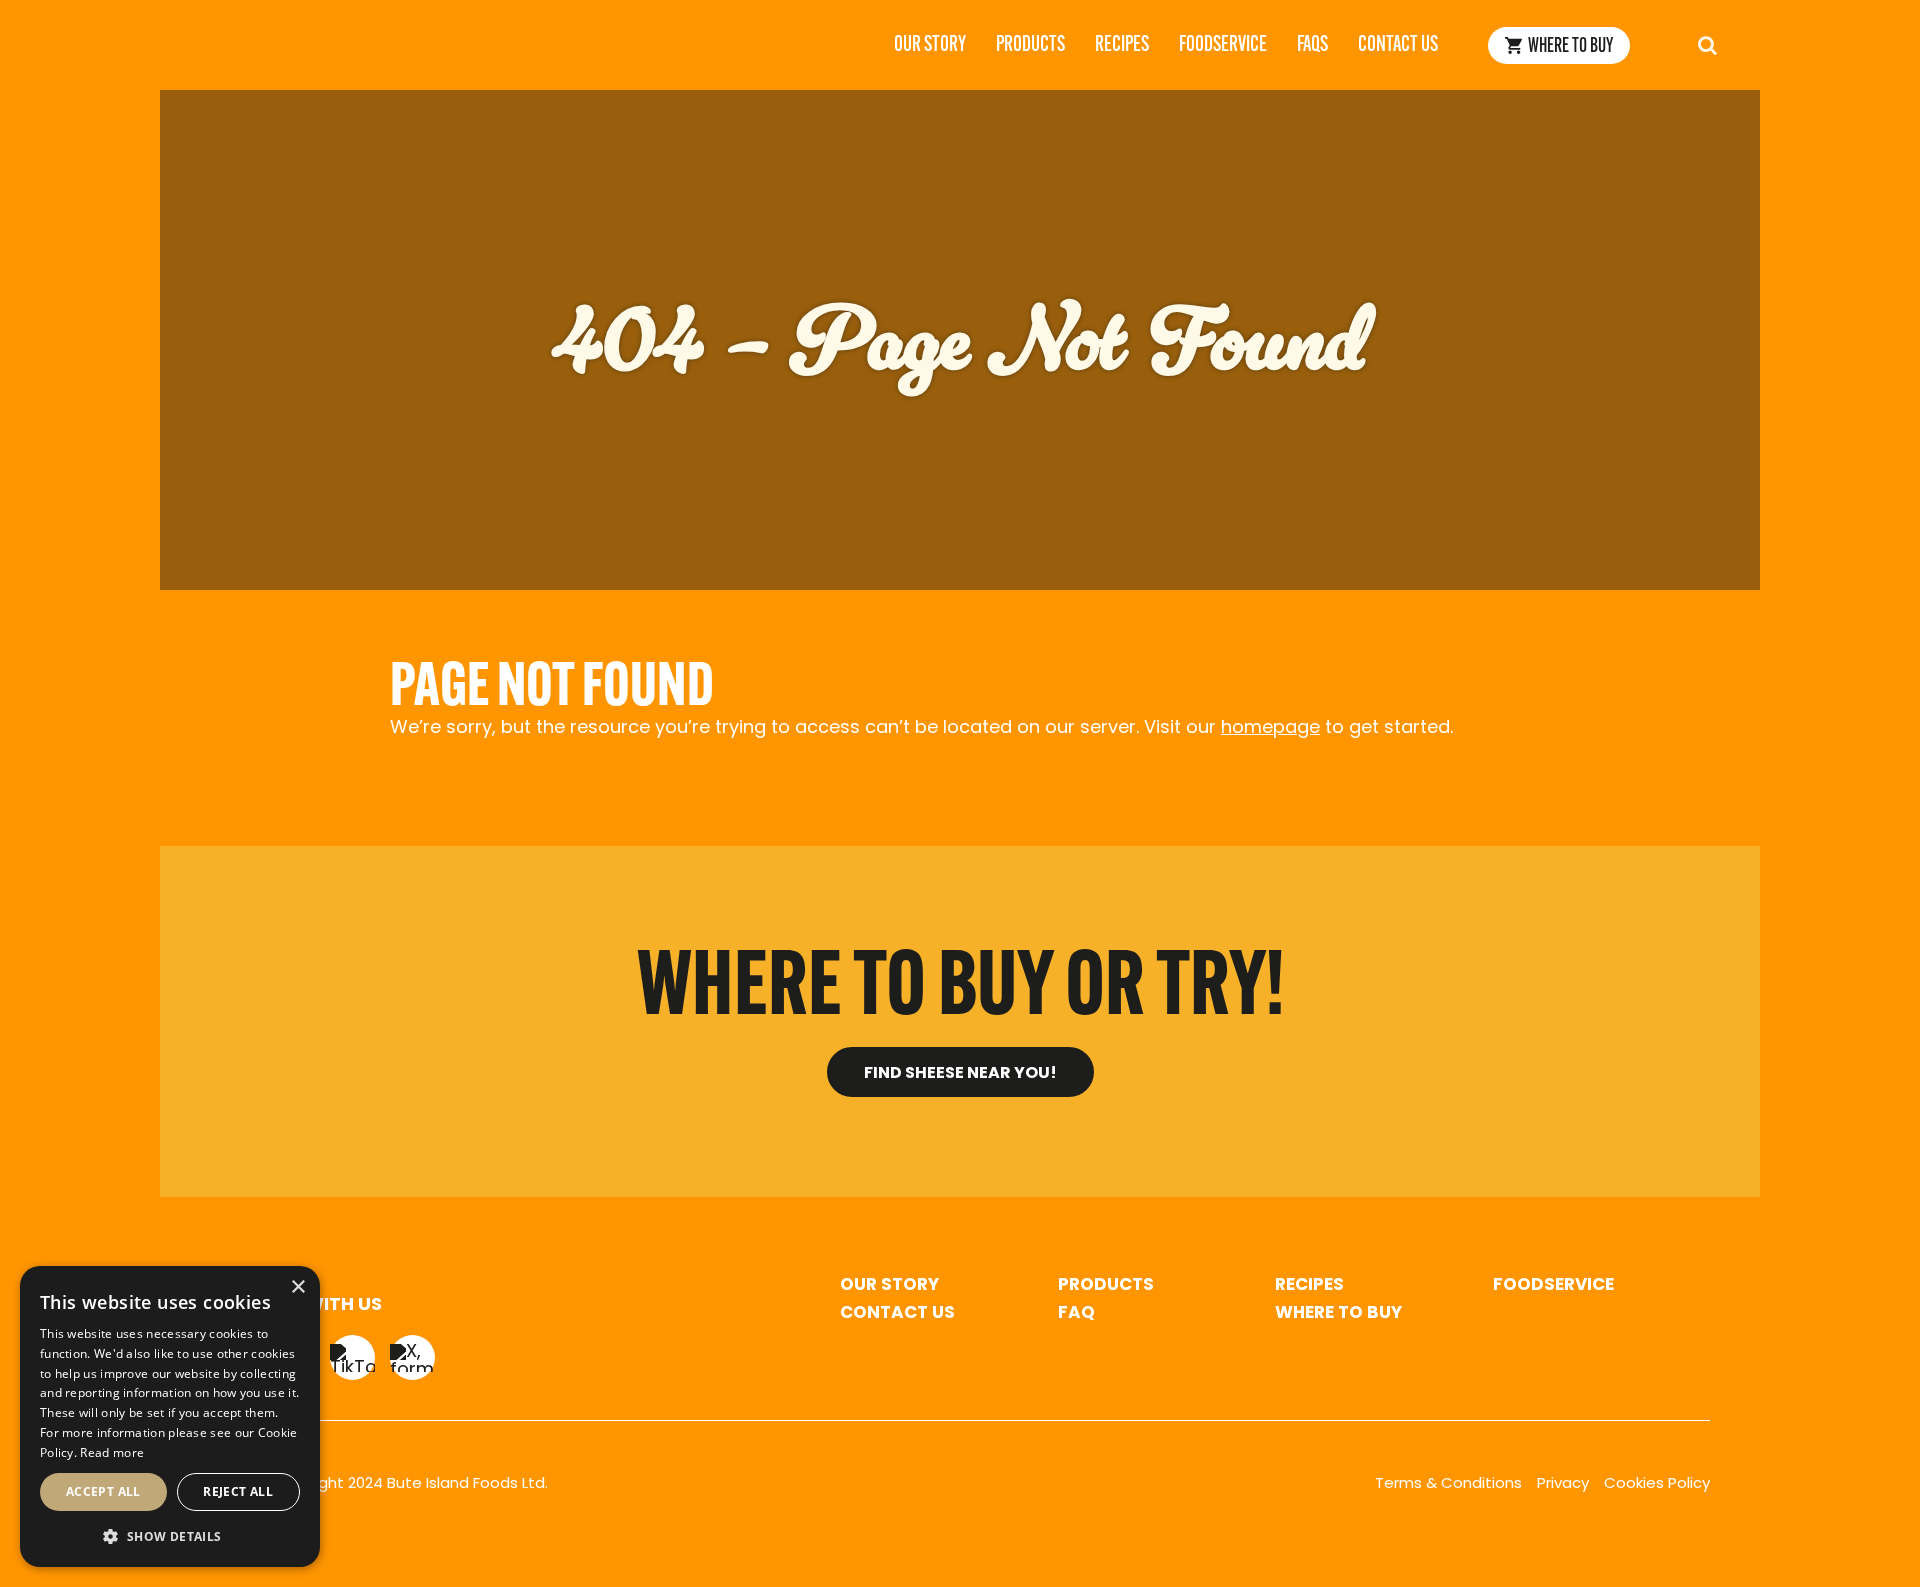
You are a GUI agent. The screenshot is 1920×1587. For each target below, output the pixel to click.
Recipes (1122, 45)
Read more (112, 1452)
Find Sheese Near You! (960, 1074)
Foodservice (1223, 45)
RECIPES (1309, 1285)
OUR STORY (889, 1285)
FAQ (1076, 1313)
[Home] (190, 45)
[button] (170, 1535)
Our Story (930, 45)
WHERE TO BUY (1338, 1313)
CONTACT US (897, 1313)
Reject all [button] (238, 1491)
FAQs (1312, 45)
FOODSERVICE (1553, 1285)
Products (1030, 45)
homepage (1270, 729)
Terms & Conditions (1448, 1484)
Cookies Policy (1657, 1484)
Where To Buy (1570, 47)
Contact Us (1398, 45)
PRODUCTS (1106, 1285)
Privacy (1563, 1484)
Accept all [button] (103, 1491)
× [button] (297, 1287)
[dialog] (170, 1416)
